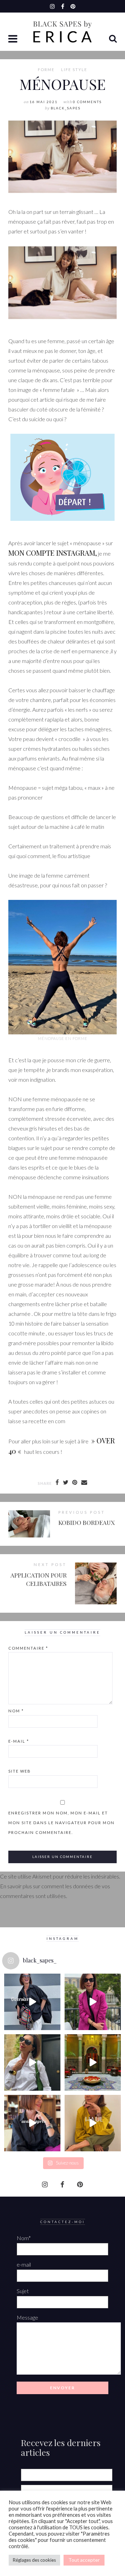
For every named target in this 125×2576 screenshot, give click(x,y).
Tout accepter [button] (84, 2560)
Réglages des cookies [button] (34, 2560)
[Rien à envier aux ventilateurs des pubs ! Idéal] (32, 2002)
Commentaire (28, 1648)
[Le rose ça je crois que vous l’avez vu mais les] (93, 2002)
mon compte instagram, (53, 553)
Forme (46, 70)
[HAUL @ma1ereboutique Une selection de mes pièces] (93, 2123)
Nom (16, 1711)
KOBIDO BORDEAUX (86, 1522)
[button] (14, 39)
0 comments (87, 102)
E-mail (19, 1741)
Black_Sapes (66, 108)
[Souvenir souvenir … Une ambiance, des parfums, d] (93, 2062)
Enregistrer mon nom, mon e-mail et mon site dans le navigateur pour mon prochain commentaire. (61, 1823)
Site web (20, 1771)
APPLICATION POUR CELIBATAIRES (39, 1579)
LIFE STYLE (74, 70)
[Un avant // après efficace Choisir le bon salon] (32, 2123)
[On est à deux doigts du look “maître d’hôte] (32, 2062)
